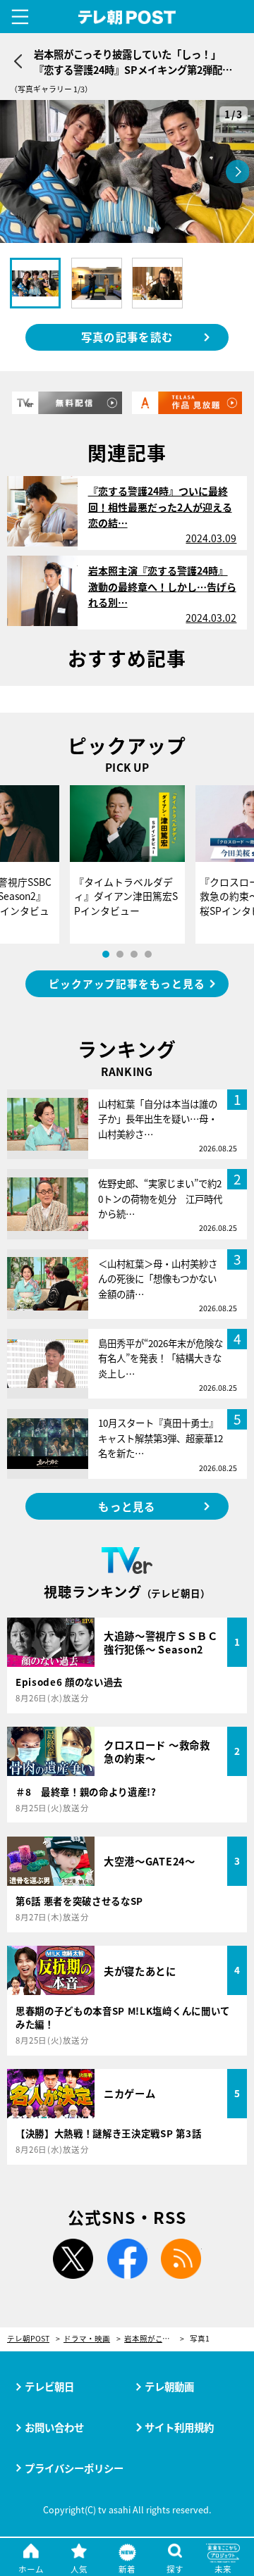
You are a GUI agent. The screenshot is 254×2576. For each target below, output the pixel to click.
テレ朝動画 (169, 2386)
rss (181, 2259)
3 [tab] (134, 954)
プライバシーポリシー (74, 2468)
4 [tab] (148, 954)
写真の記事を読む (127, 337)
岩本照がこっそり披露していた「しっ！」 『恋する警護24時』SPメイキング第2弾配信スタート (154, 2339)
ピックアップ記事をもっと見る (127, 983)
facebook (127, 2259)
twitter (73, 2259)
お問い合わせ (54, 2427)
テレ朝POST (127, 18)
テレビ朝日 (49, 2386)
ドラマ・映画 (87, 2339)
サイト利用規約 (179, 2427)
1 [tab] (106, 954)
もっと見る (127, 1506)
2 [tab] (120, 954)
